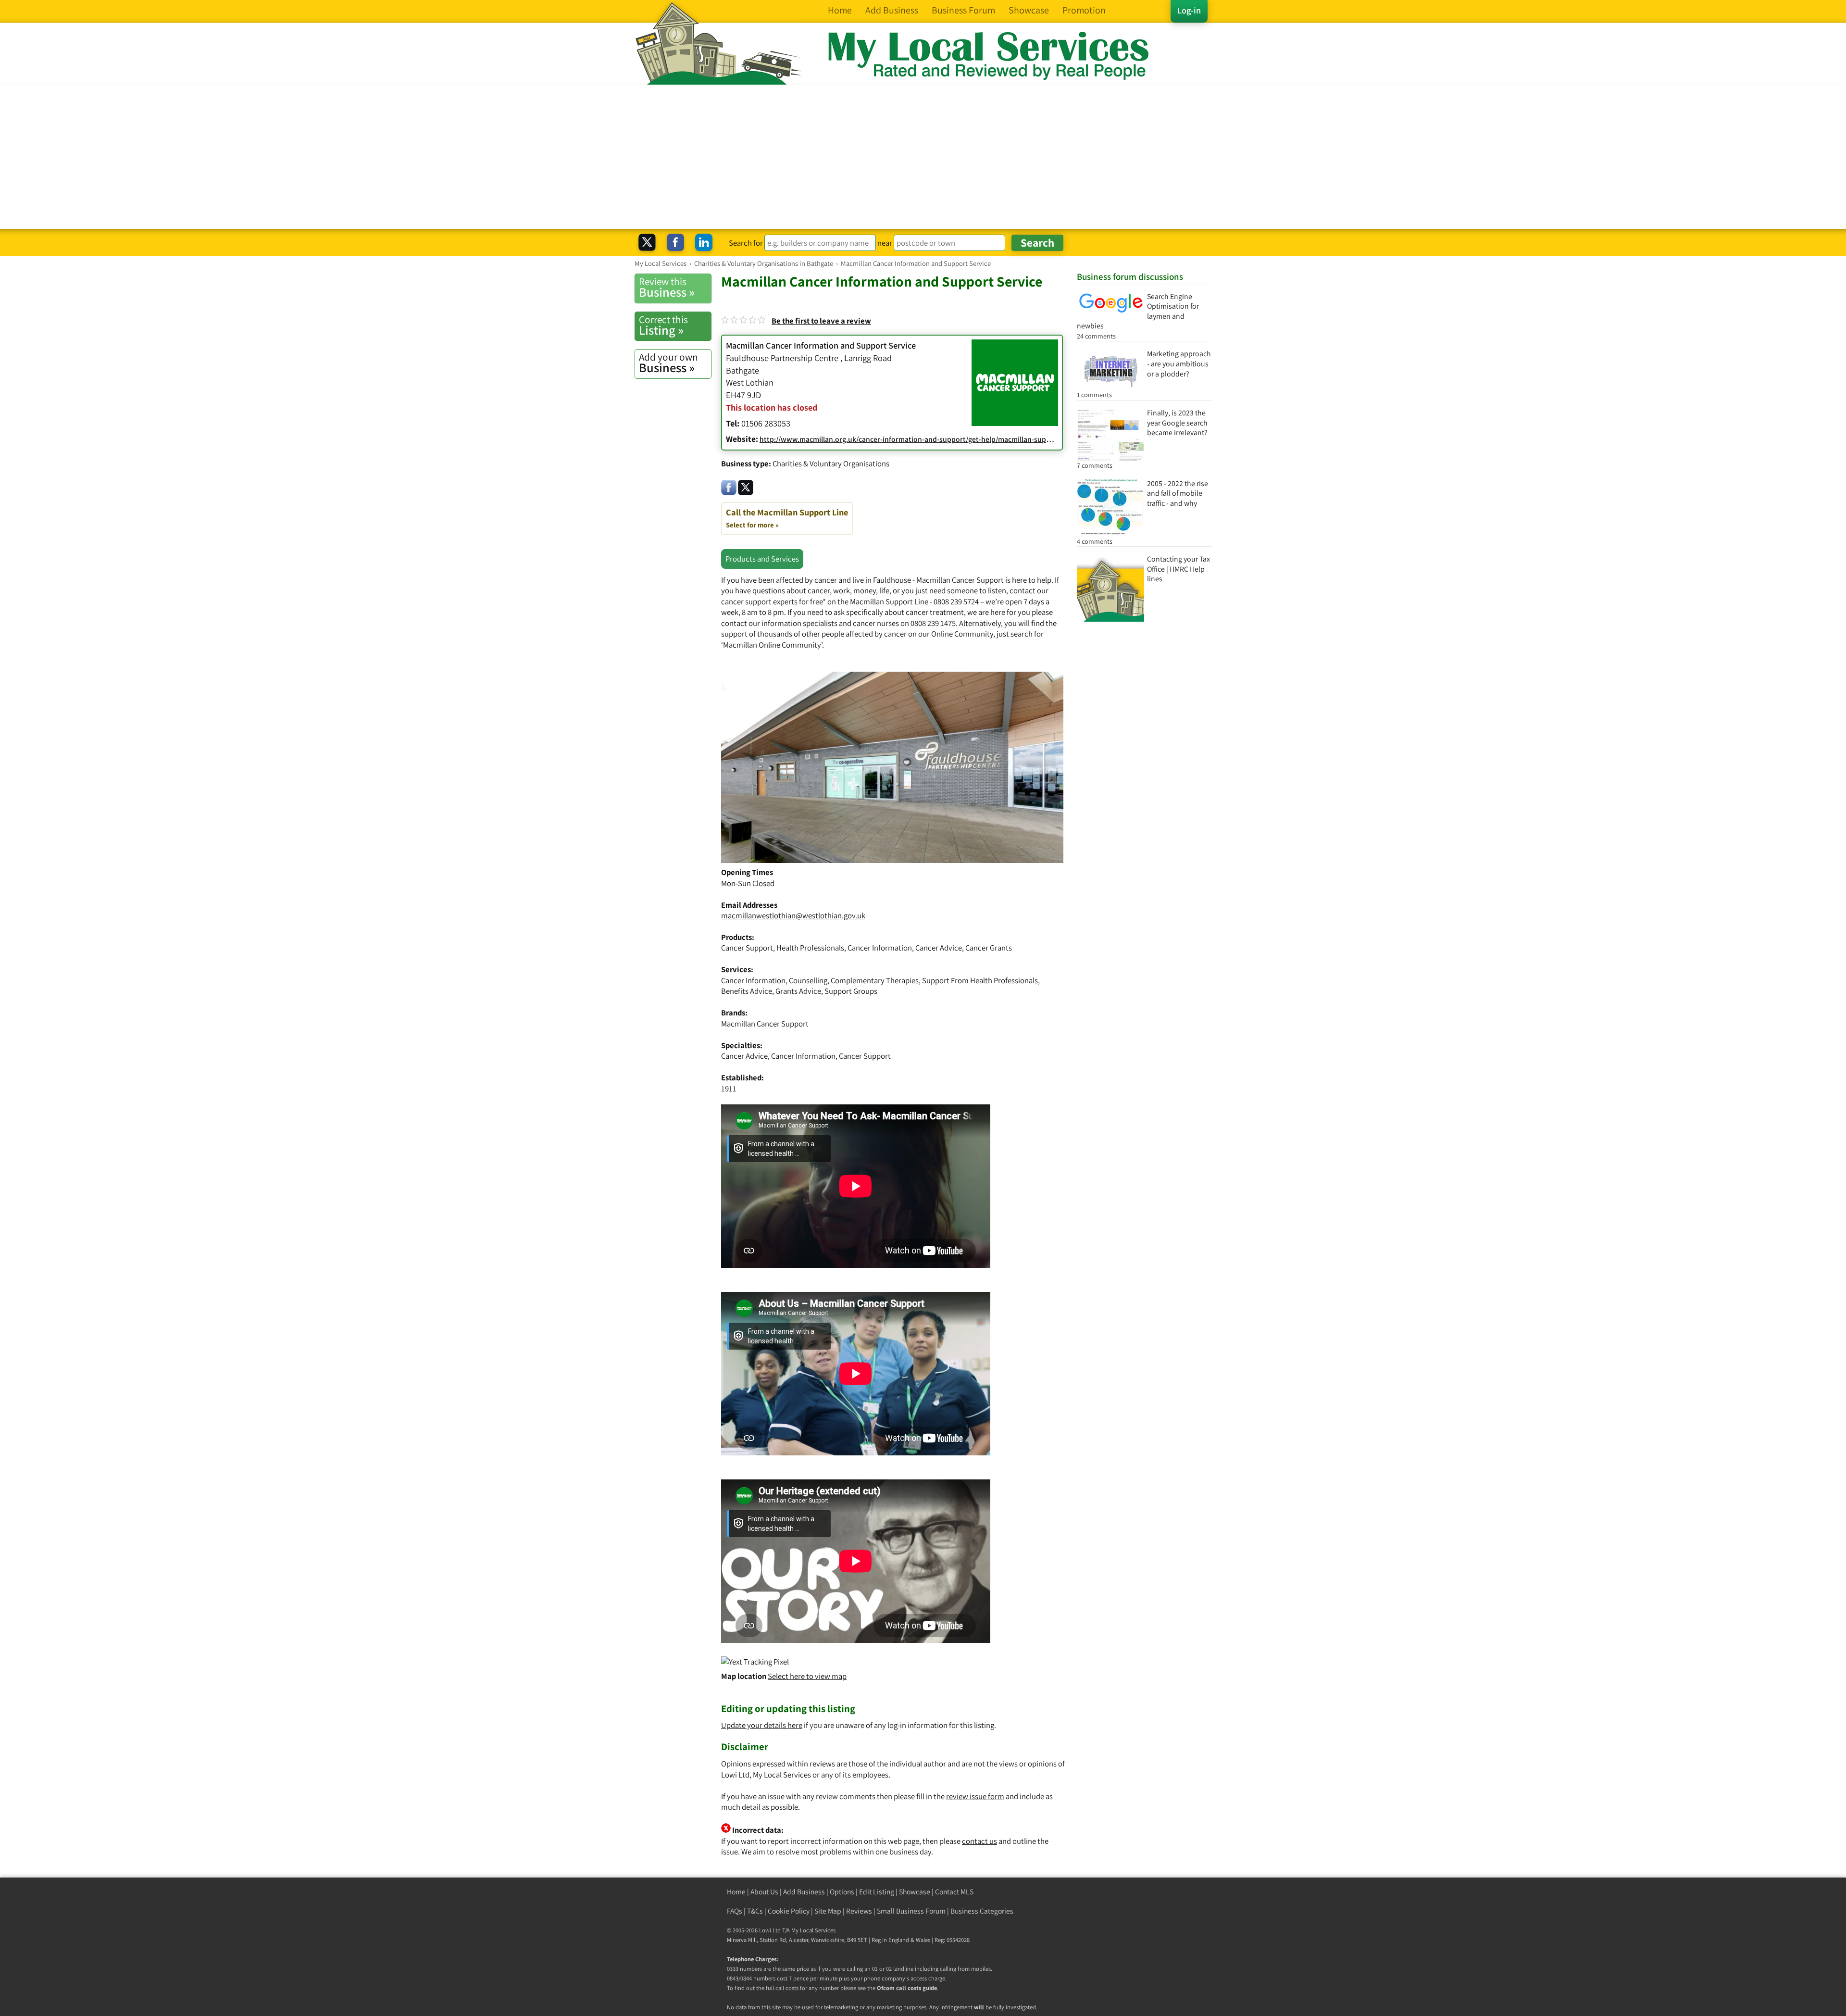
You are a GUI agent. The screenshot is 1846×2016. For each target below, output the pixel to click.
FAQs (735, 1911)
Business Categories (982, 1911)
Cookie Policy (789, 1911)
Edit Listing (877, 1892)
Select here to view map (807, 1676)
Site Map (828, 1911)
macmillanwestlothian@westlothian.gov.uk (793, 915)
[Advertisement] (923, 157)
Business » (667, 288)
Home (736, 1892)
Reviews (859, 1911)
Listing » (663, 326)
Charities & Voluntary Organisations (831, 463)
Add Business (804, 1892)
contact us (979, 1841)
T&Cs (755, 1911)
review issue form (975, 1796)
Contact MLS (954, 1892)
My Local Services (813, 1930)
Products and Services (762, 559)
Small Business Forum (911, 1911)
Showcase (915, 1892)
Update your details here (762, 1725)
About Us (764, 1892)
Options (842, 1892)
